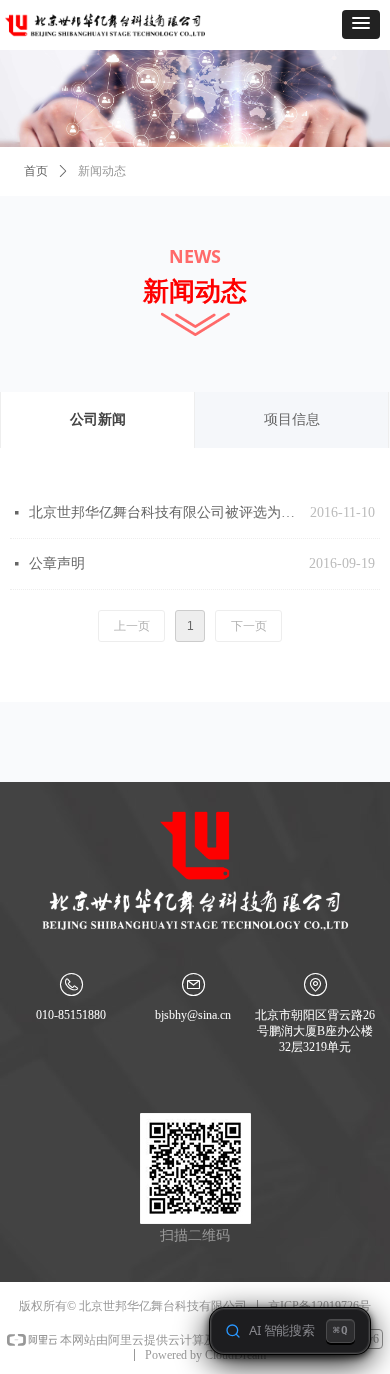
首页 (36, 171)
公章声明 (57, 563)
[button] (361, 24)
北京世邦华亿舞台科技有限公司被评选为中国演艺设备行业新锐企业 (164, 512)
